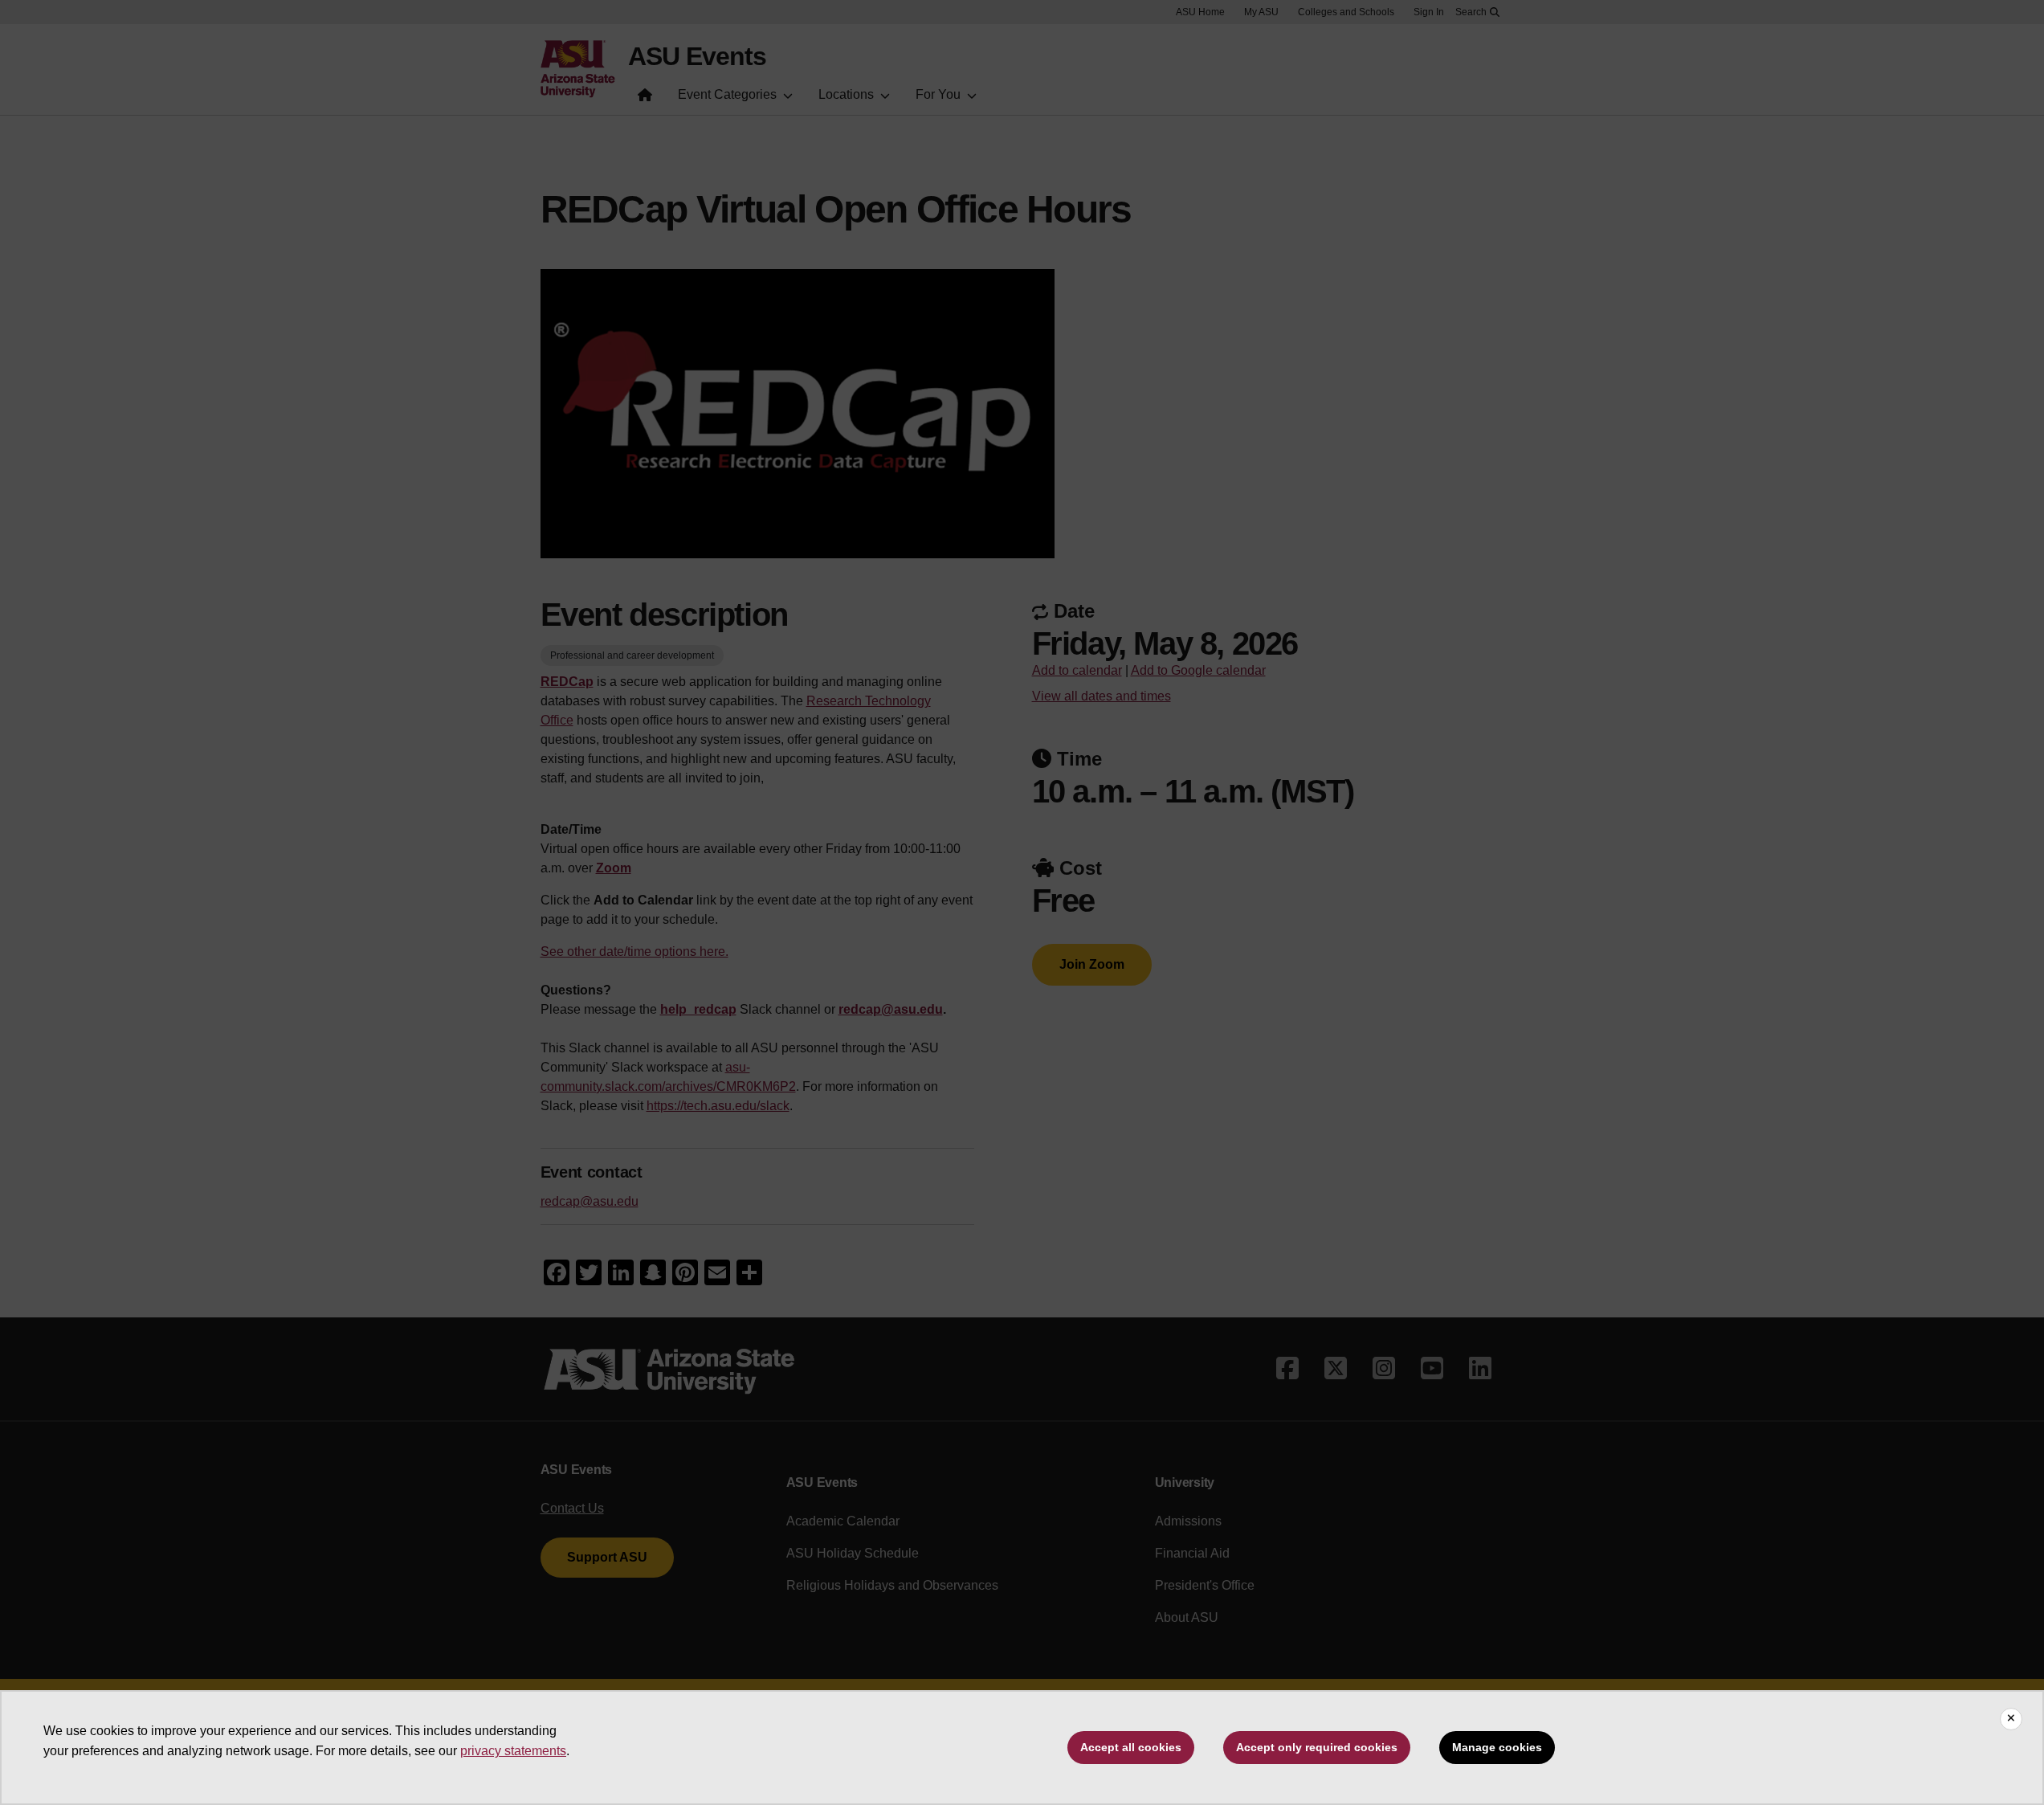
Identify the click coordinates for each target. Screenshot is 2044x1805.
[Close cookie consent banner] (2011, 1719)
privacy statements (513, 1751)
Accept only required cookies (1317, 1747)
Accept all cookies (1131, 1747)
